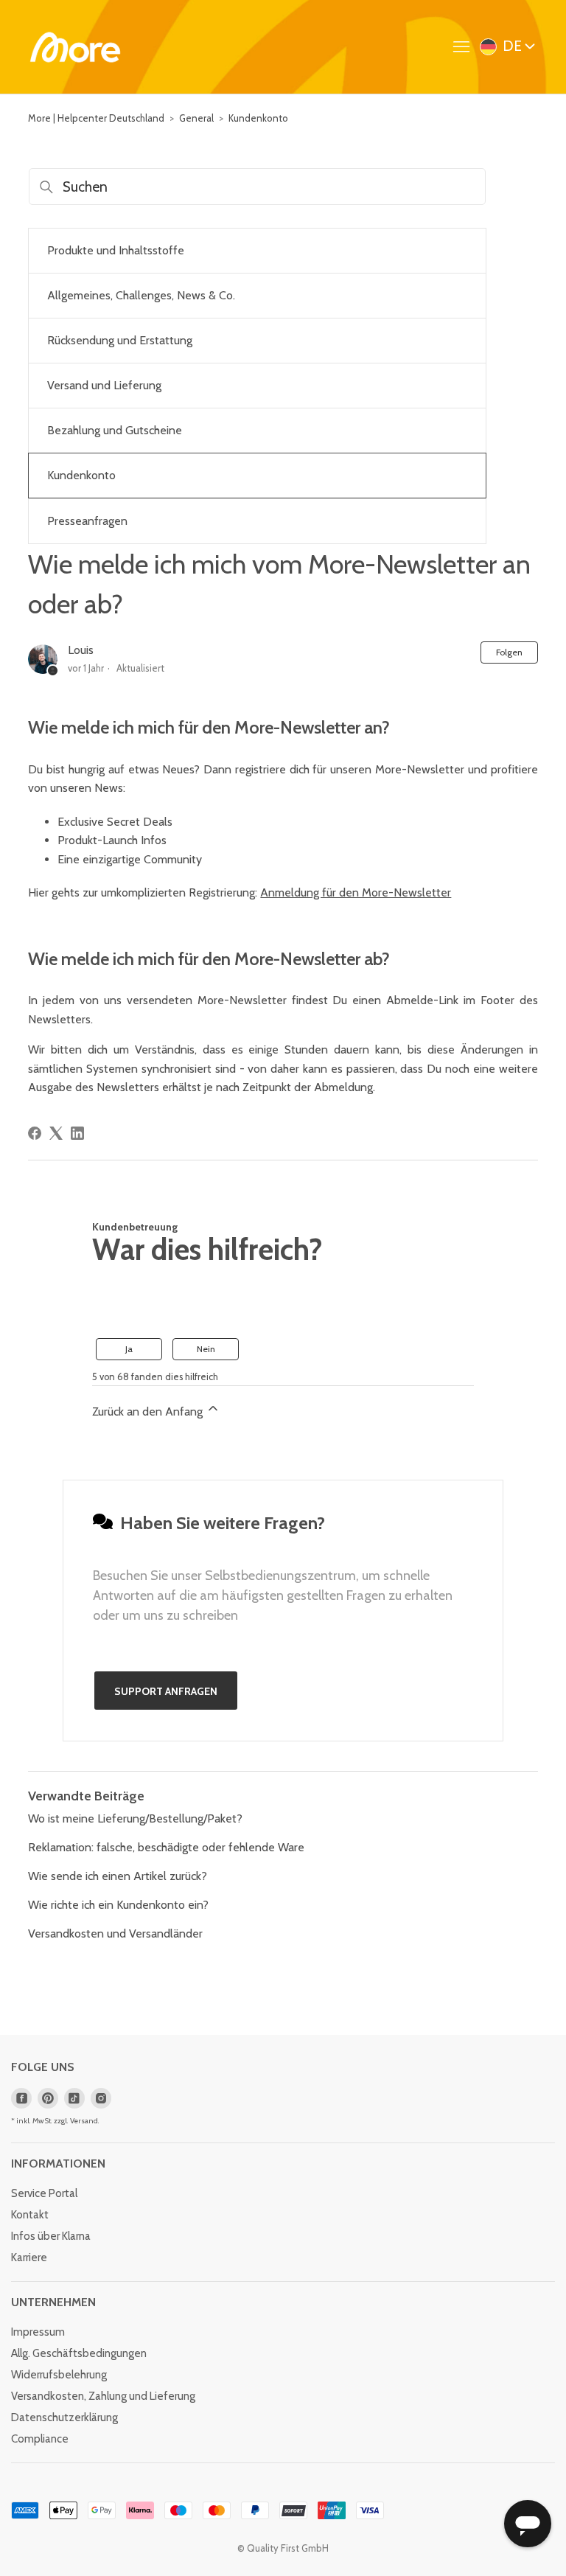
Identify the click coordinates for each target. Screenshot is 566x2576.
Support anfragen (166, 1691)
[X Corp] (56, 1133)
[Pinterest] (48, 2098)
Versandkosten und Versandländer (115, 1933)
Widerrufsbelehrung (59, 2375)
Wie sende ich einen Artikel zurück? (118, 1876)
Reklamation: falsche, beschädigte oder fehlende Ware (166, 1847)
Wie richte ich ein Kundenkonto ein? (118, 1905)
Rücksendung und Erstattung (120, 340)
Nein (206, 1349)
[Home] (75, 47)
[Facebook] (35, 1133)
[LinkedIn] (77, 1133)
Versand (84, 2121)
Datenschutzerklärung (64, 2417)
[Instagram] (101, 2098)
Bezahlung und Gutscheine (115, 430)
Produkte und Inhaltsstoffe (116, 250)
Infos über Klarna (51, 2236)
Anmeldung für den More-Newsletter (356, 892)
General (196, 118)
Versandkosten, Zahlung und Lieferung (103, 2396)
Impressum (38, 2332)
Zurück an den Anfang (149, 1411)
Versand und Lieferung (104, 385)
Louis (81, 650)
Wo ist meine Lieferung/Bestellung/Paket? (135, 1818)
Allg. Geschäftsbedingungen (79, 2353)
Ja (129, 1349)
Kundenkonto (258, 118)
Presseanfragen (87, 521)
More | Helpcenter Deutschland (96, 118)
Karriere (29, 2258)
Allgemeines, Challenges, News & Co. (141, 295)
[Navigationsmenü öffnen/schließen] (465, 47)
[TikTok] (74, 2098)
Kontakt (30, 2215)
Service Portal (44, 2193)
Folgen (509, 652)
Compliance (40, 2439)
